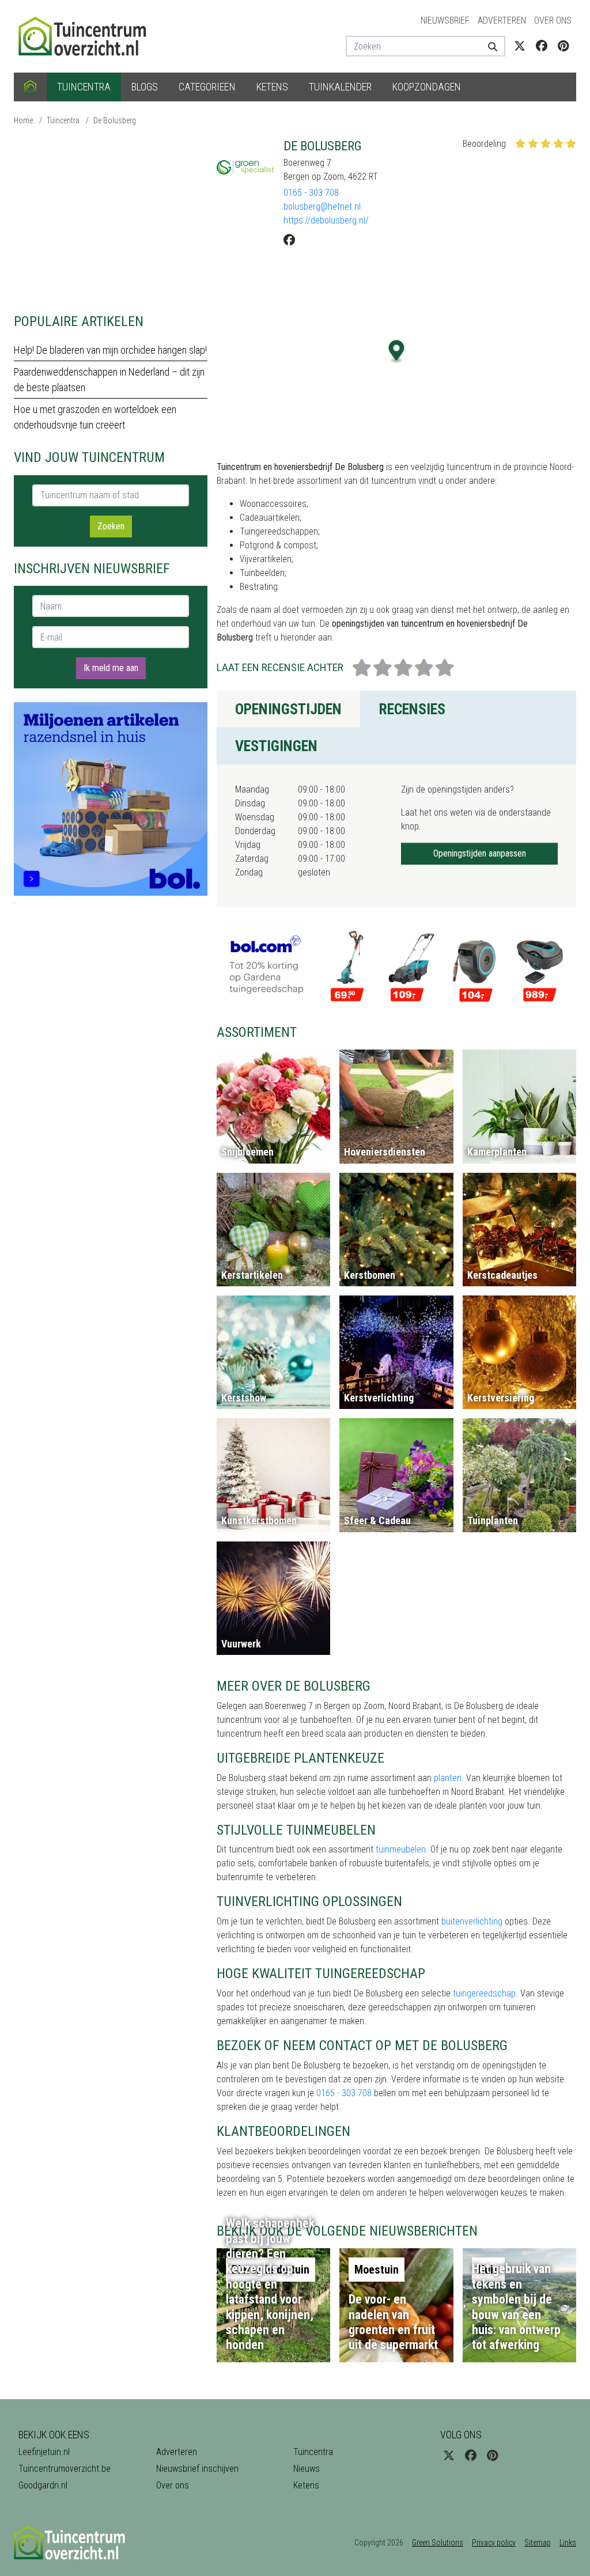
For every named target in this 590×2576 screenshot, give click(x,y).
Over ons (553, 20)
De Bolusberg (115, 120)
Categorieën (207, 87)
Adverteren (502, 20)
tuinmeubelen (401, 1849)
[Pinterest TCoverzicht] (563, 46)
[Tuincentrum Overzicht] (88, 35)
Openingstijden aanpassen (480, 853)
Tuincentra (84, 87)
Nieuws (307, 2469)
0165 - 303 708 (311, 193)
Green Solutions (438, 2543)
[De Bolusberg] (245, 167)
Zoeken (111, 526)
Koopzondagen (427, 87)
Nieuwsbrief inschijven (197, 2469)
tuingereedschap (484, 1993)
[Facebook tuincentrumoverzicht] (542, 46)
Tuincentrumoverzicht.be (65, 2469)
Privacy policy (494, 2543)
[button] (397, 352)
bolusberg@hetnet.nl (322, 207)
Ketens (272, 87)
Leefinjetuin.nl (44, 2452)
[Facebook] (289, 240)
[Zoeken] (492, 46)
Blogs (145, 87)
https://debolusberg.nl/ (326, 220)
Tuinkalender (340, 87)
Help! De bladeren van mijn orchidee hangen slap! (110, 350)
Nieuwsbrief (445, 20)
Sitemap (538, 2543)
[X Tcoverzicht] (520, 46)
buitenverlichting (472, 1921)
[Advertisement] (111, 219)
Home (23, 120)
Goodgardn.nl (43, 2485)
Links (568, 2543)
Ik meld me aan (111, 668)
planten (448, 1778)
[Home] (30, 87)
